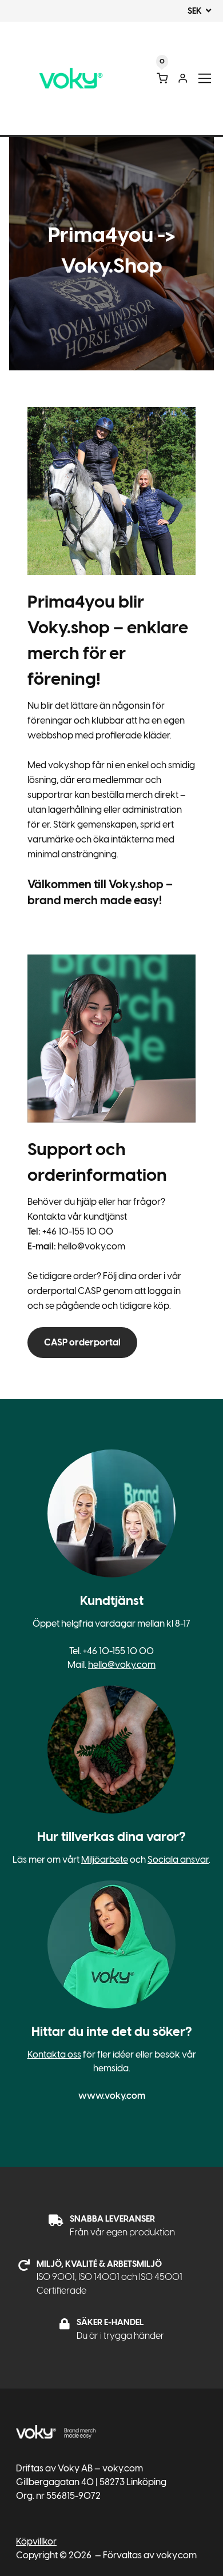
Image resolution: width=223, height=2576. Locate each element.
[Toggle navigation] (205, 79)
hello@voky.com (122, 1665)
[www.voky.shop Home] (71, 79)
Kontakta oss (54, 2054)
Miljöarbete (105, 1860)
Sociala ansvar (178, 1860)
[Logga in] (183, 78)
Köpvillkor (36, 2541)
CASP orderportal (82, 1342)
